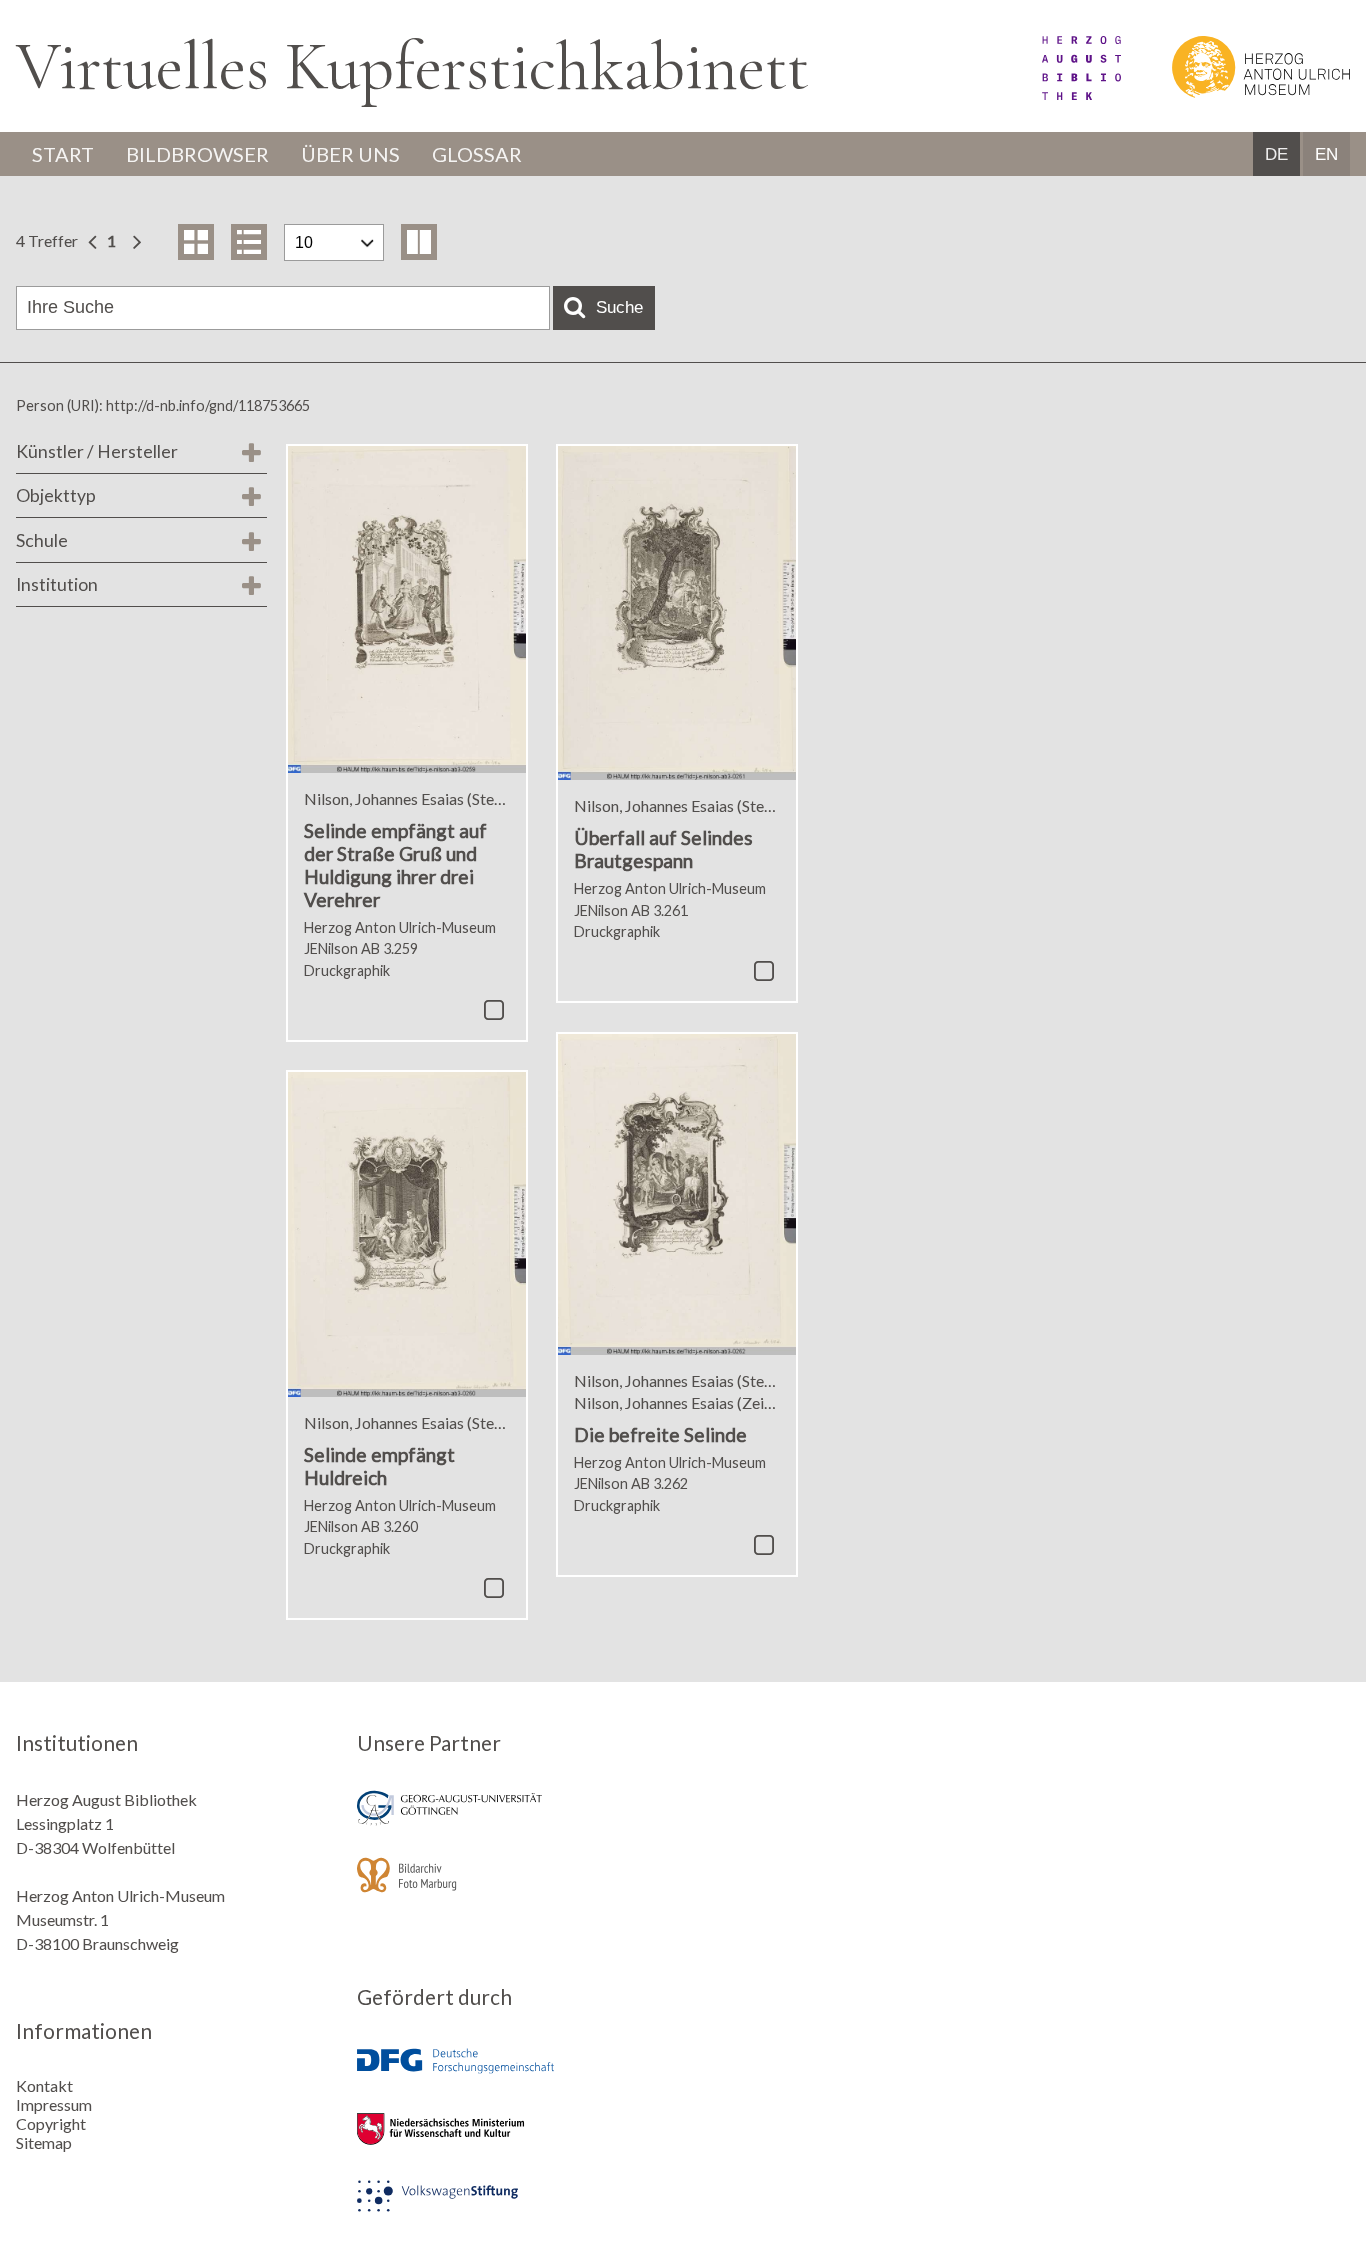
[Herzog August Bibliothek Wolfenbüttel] (1059, 93)
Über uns (350, 154)
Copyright (51, 2123)
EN (1326, 154)
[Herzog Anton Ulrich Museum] (1237, 93)
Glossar (477, 154)
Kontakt (44, 2085)
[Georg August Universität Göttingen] (513, 1821)
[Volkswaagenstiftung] (513, 2209)
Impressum (54, 2104)
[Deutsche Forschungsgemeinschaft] (513, 2075)
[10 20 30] (334, 242)
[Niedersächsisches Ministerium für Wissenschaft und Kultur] (513, 2142)
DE (1276, 154)
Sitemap (44, 2142)
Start (63, 154)
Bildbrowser (197, 154)
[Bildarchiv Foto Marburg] (513, 1888)
